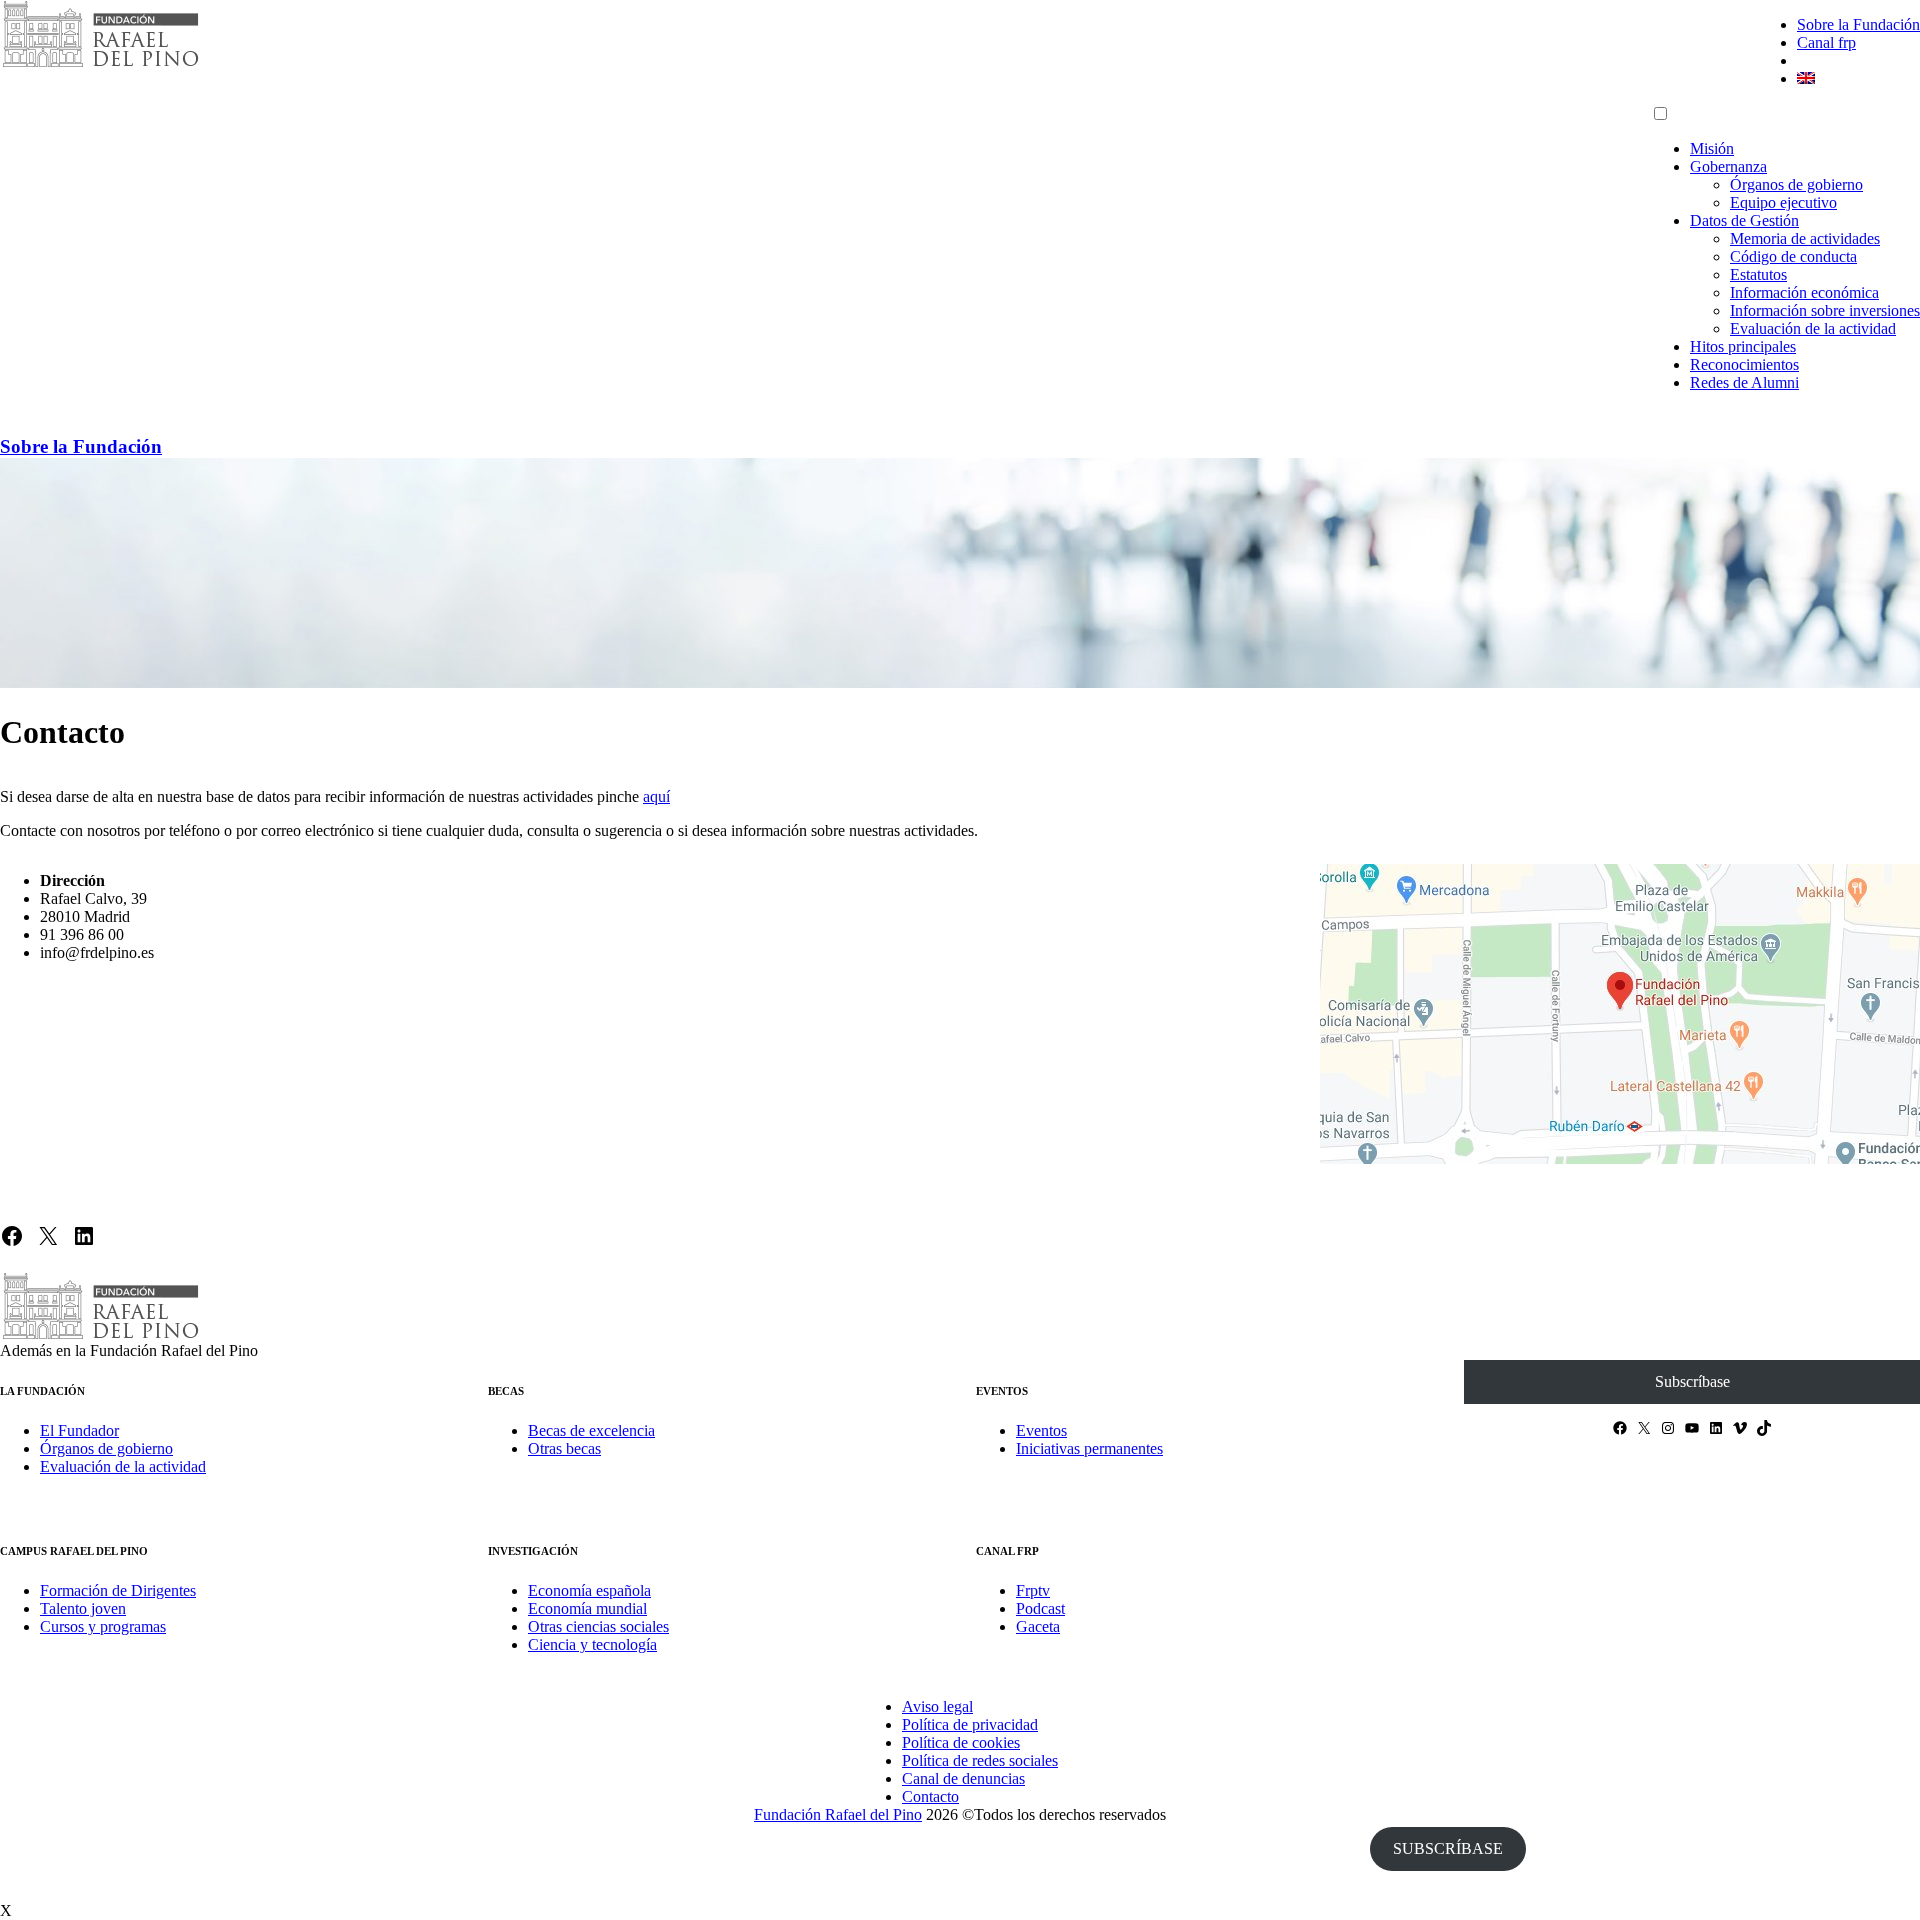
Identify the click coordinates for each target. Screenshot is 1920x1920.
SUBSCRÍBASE (1448, 1848)
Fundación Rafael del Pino (838, 1814)
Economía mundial (587, 1608)
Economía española (589, 1590)
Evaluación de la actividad (1813, 328)
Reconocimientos (1744, 364)
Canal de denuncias (963, 1778)
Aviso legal (937, 1706)
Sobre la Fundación (1858, 24)
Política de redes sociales (980, 1760)
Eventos (1041, 1430)
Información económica (1804, 292)
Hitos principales (1743, 346)
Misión (1712, 148)
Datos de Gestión (1744, 220)
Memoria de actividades (1805, 238)
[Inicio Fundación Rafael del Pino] (100, 64)
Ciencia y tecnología (592, 1644)
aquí (656, 796)
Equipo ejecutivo (1783, 202)
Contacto (930, 1796)
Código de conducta (1793, 256)
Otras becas (564, 1448)
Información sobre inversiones (1825, 310)
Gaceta (1038, 1626)
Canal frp (1826, 42)
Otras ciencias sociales (598, 1626)
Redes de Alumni (1744, 382)
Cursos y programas (103, 1626)
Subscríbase (1692, 1381)
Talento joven (83, 1608)
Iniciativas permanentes (1089, 1448)
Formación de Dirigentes (118, 1590)
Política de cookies (961, 1742)
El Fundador (79, 1430)
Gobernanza (1728, 166)
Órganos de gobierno (1796, 184)
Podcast (1040, 1608)
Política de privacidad (970, 1724)
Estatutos (1758, 274)
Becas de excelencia (591, 1430)
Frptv (1033, 1590)
